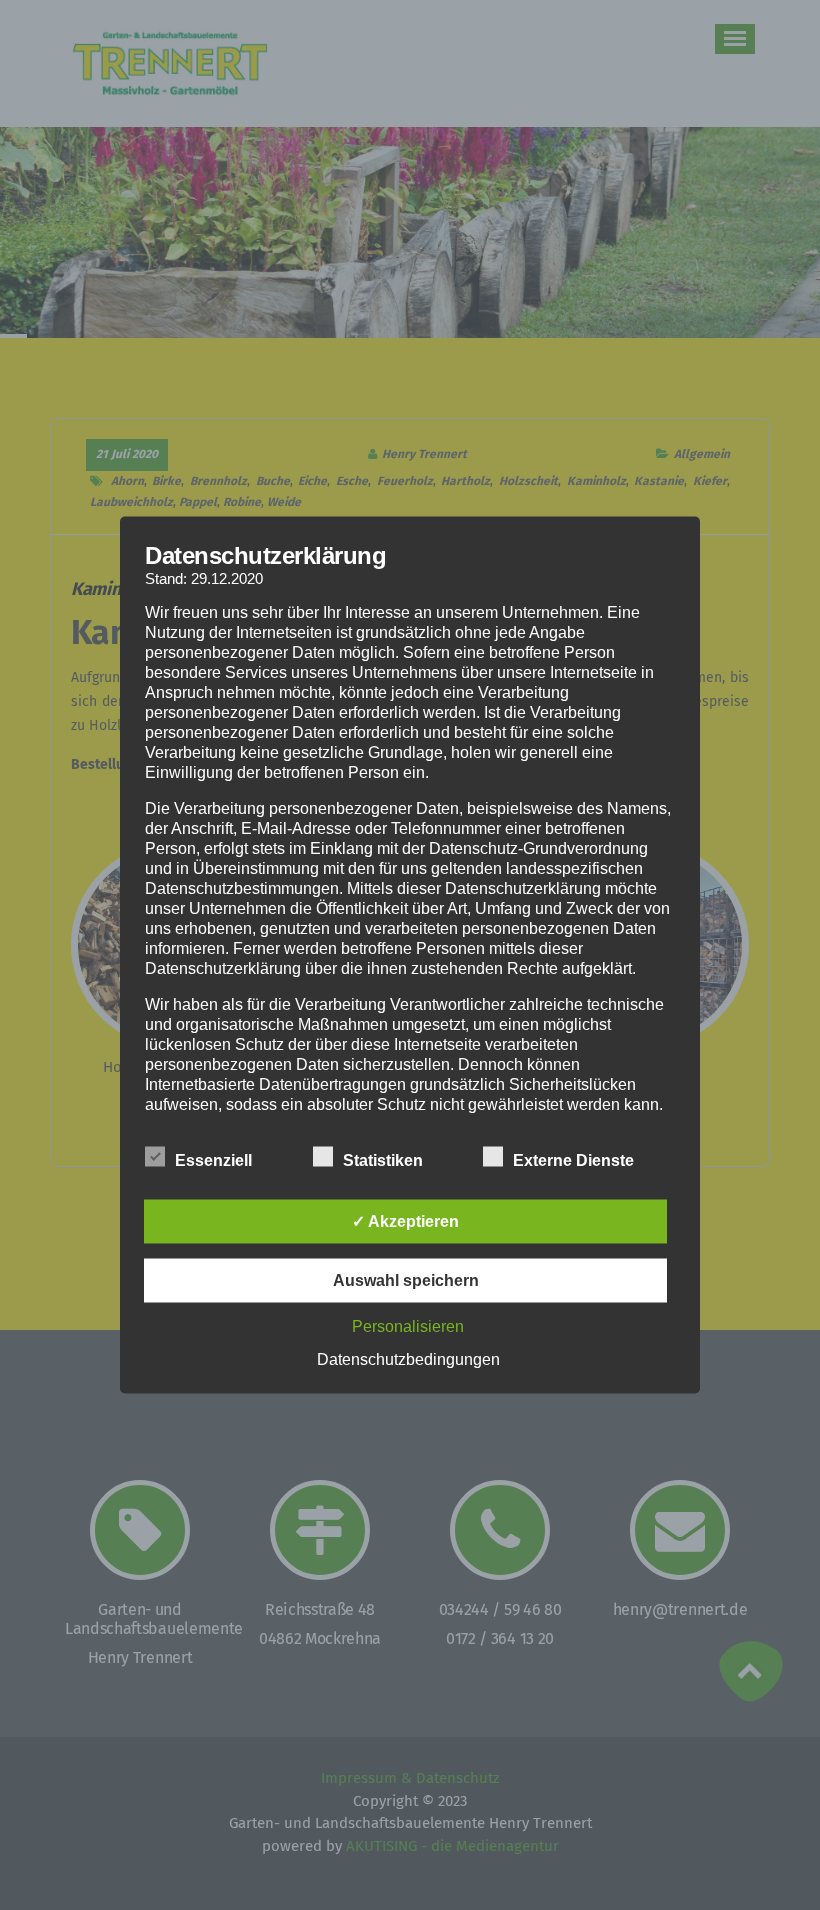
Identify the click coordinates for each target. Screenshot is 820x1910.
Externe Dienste (573, 1160)
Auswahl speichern (406, 1280)
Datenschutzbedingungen (408, 1359)
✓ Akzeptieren (405, 1221)
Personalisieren (408, 1326)
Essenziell (213, 1160)
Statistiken (383, 1160)
